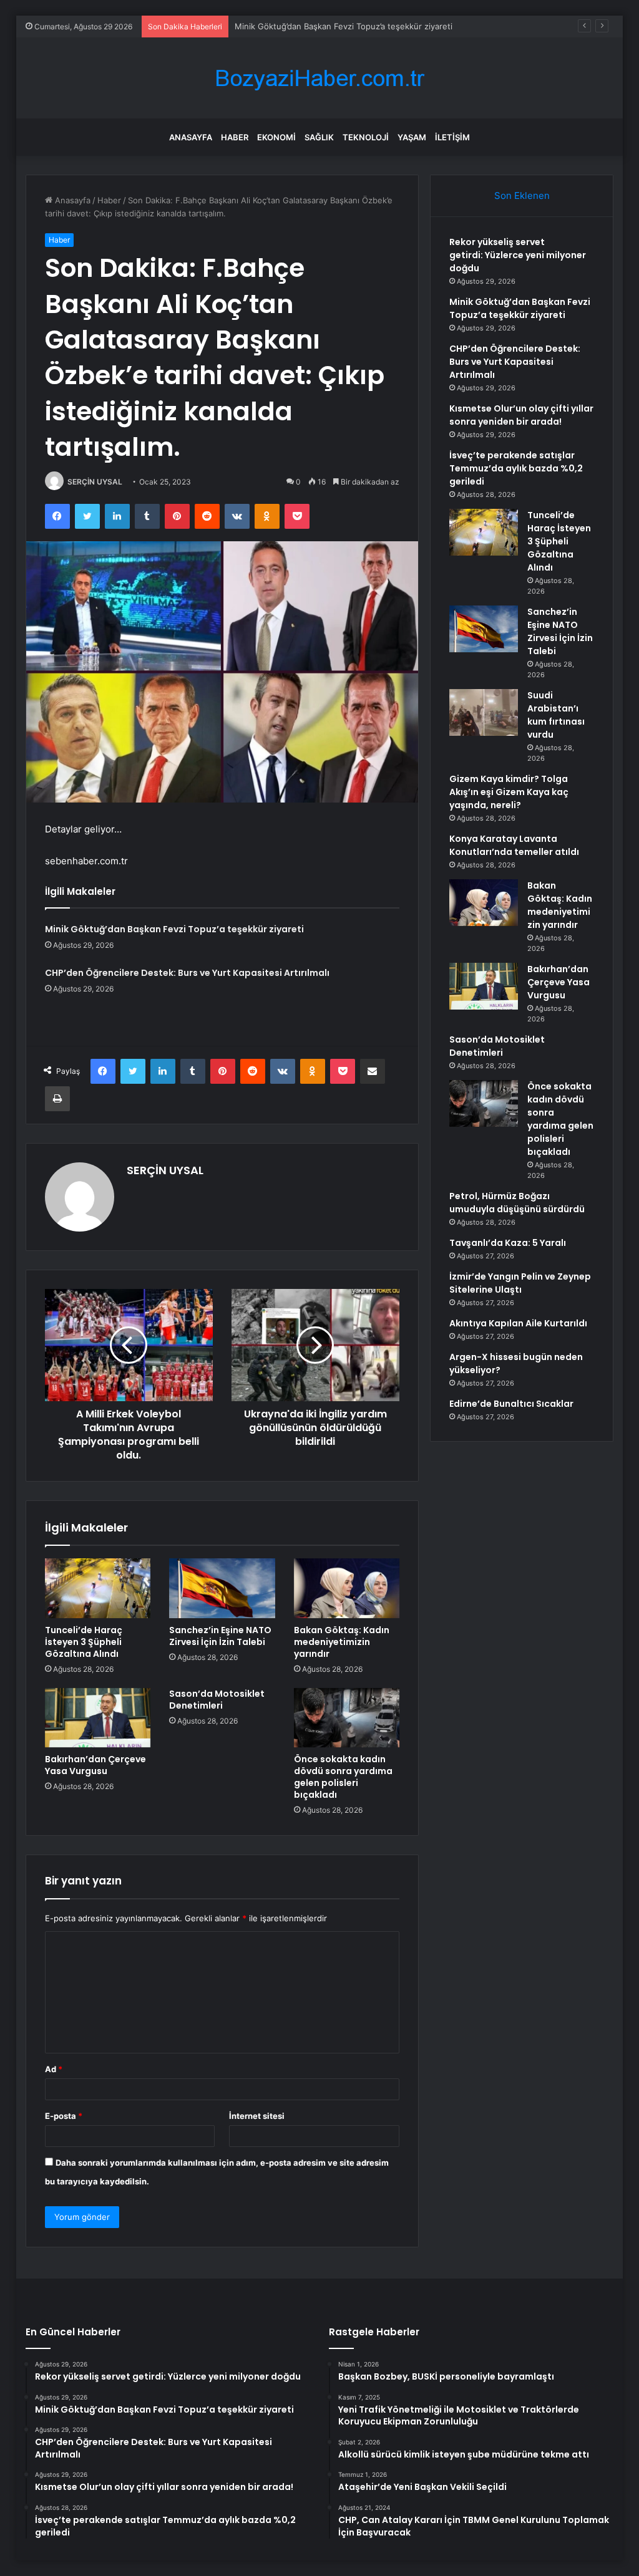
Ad (54, 2069)
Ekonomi (276, 137)
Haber (235, 137)
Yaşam (412, 137)
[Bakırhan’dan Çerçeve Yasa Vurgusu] (98, 1718)
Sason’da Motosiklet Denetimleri (217, 1700)
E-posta (64, 2116)
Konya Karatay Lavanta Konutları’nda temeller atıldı (514, 845)
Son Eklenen (522, 195)
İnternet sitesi (257, 2116)
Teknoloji (366, 137)
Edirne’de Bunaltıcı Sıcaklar (511, 1404)
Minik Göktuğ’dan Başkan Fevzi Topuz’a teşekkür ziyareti (174, 929)
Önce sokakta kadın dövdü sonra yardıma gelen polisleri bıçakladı (343, 1777)
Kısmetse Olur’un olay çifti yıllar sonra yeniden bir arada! (521, 415)
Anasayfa (191, 137)
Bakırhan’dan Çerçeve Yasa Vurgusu (95, 1765)
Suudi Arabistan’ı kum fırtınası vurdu (556, 715)
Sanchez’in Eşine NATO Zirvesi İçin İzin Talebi (220, 1636)
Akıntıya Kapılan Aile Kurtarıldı (518, 1323)
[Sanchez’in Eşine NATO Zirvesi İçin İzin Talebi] (222, 1588)
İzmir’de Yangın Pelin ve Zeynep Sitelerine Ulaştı (520, 1283)
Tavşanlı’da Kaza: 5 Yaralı (508, 1243)
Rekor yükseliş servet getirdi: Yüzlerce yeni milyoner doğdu (518, 255)
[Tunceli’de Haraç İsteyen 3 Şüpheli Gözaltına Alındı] (98, 1588)
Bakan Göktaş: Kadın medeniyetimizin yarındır (342, 1642)
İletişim (452, 137)
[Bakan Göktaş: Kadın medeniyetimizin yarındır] (347, 1588)
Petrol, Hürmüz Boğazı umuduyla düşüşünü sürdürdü (517, 1203)
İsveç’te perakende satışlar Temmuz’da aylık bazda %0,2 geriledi (516, 468)
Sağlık (319, 137)
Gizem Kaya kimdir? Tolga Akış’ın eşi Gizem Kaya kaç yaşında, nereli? (509, 792)
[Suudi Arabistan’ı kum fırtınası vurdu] (484, 712)
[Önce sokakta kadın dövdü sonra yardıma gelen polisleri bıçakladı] (347, 1718)
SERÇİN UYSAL (95, 482)
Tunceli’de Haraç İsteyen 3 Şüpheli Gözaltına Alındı (84, 1642)
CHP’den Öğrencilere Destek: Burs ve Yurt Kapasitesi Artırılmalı (356, 26)
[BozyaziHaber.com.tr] (319, 78)
